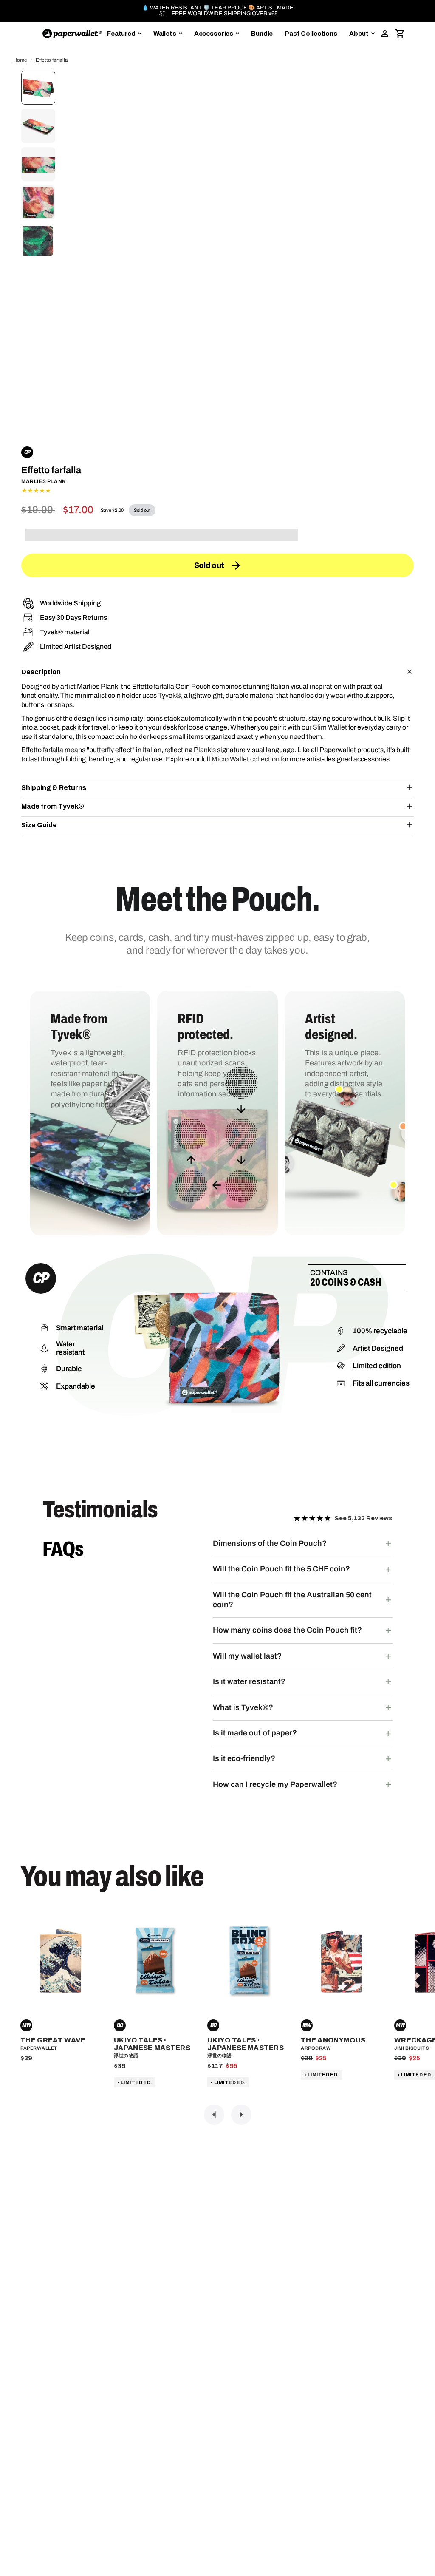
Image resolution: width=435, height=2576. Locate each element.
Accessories (214, 34)
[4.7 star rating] (217, 491)
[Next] (241, 2115)
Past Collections (311, 34)
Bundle (262, 34)
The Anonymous (333, 2040)
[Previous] (214, 2115)
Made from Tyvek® (53, 806)
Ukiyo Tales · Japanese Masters (152, 2044)
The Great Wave (53, 2040)
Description (41, 672)
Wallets (165, 34)
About (359, 34)
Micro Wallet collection (246, 759)
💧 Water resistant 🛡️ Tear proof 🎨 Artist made (218, 8)
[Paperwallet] (72, 34)
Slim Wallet (330, 727)
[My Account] (385, 34)
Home (20, 60)
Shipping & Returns (54, 788)
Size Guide (39, 825)
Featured (121, 34)
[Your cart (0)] (400, 34)
